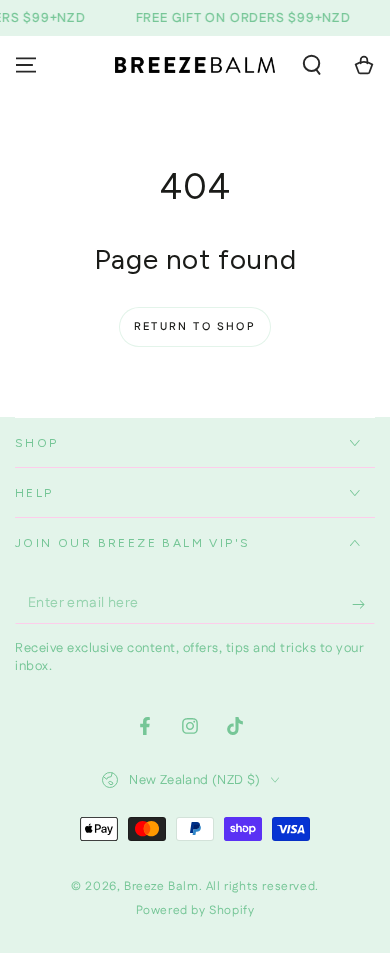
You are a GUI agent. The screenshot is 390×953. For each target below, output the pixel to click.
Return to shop (195, 327)
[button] (312, 65)
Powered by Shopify (195, 911)
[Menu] (26, 65)
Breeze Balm (161, 886)
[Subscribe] (363, 604)
